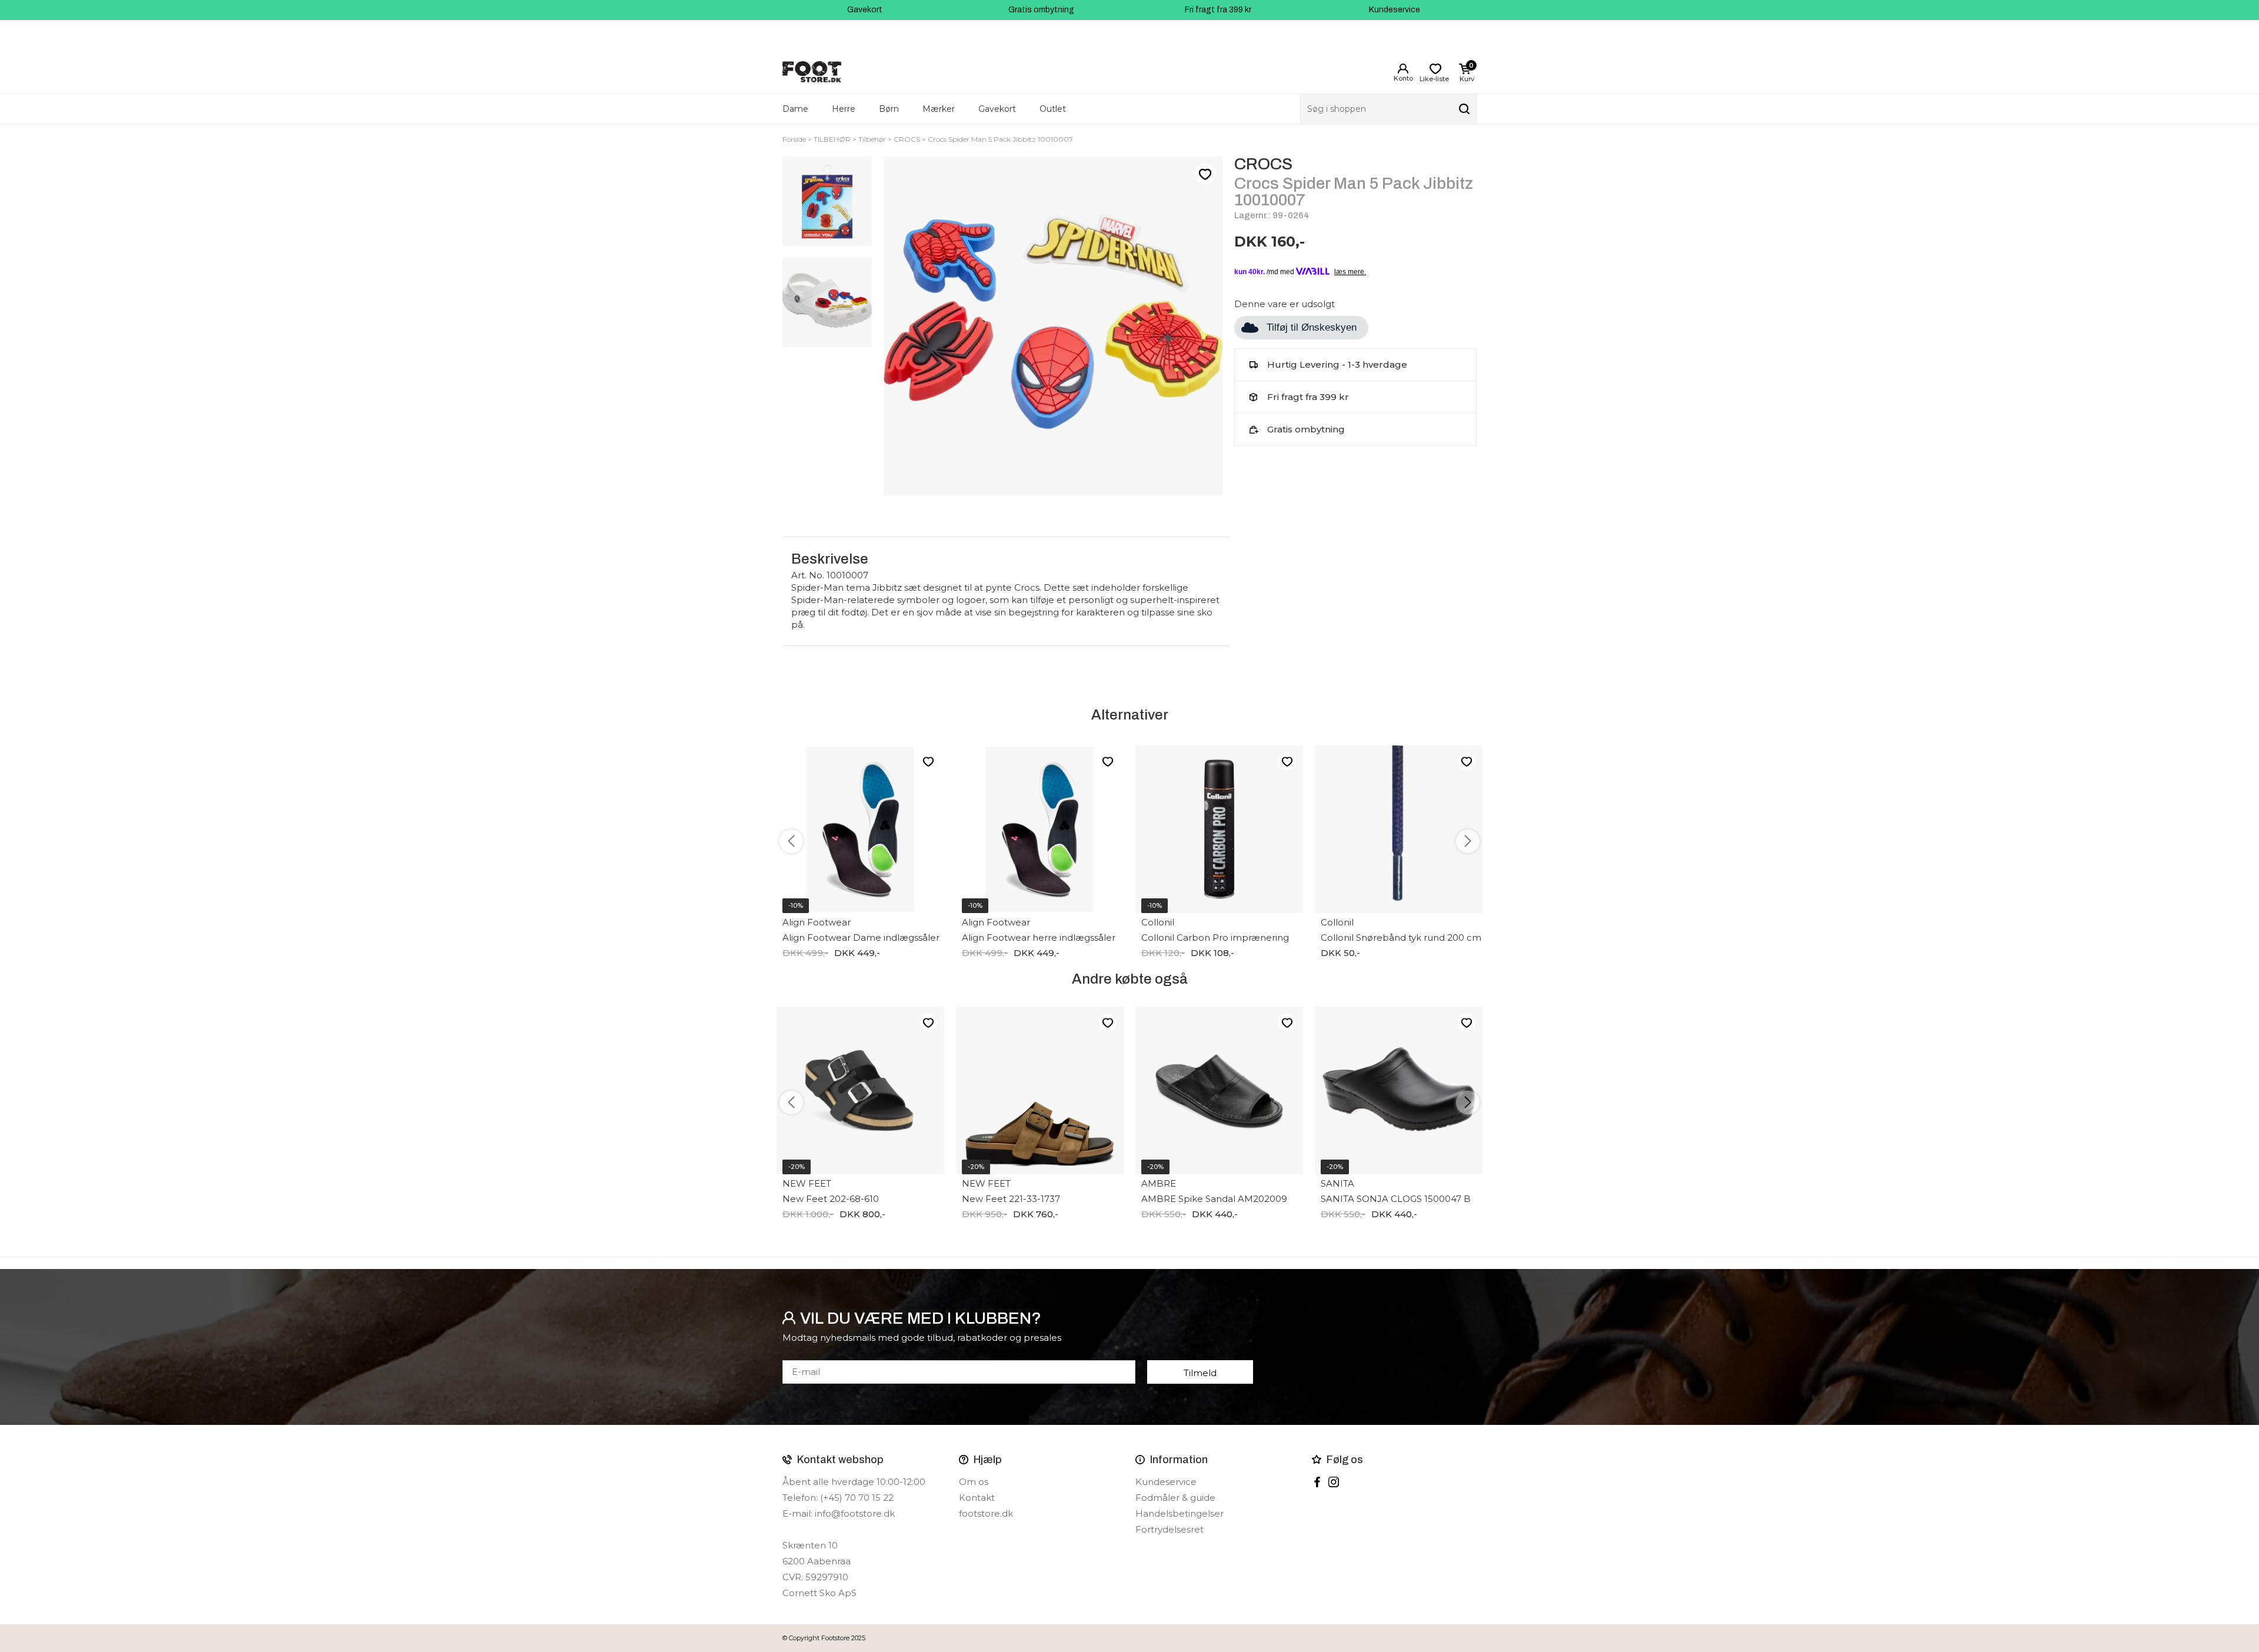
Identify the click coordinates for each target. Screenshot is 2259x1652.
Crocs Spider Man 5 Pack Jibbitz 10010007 (1000, 139)
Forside (794, 139)
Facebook (1317, 1482)
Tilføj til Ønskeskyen (1312, 327)
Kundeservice (1395, 10)
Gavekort (865, 10)
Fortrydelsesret (1170, 1529)
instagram (1334, 1482)
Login (1403, 69)
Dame (795, 109)
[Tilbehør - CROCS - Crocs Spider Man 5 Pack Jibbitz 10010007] (827, 201)
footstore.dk (986, 1513)
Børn (889, 109)
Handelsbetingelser (1180, 1513)
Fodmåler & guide (1175, 1498)
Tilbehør (872, 139)
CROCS (907, 139)
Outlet (1053, 109)
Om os (974, 1482)
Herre (844, 109)
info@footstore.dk (855, 1513)
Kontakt (977, 1498)
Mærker (939, 109)
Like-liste (1205, 174)
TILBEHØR (832, 139)
